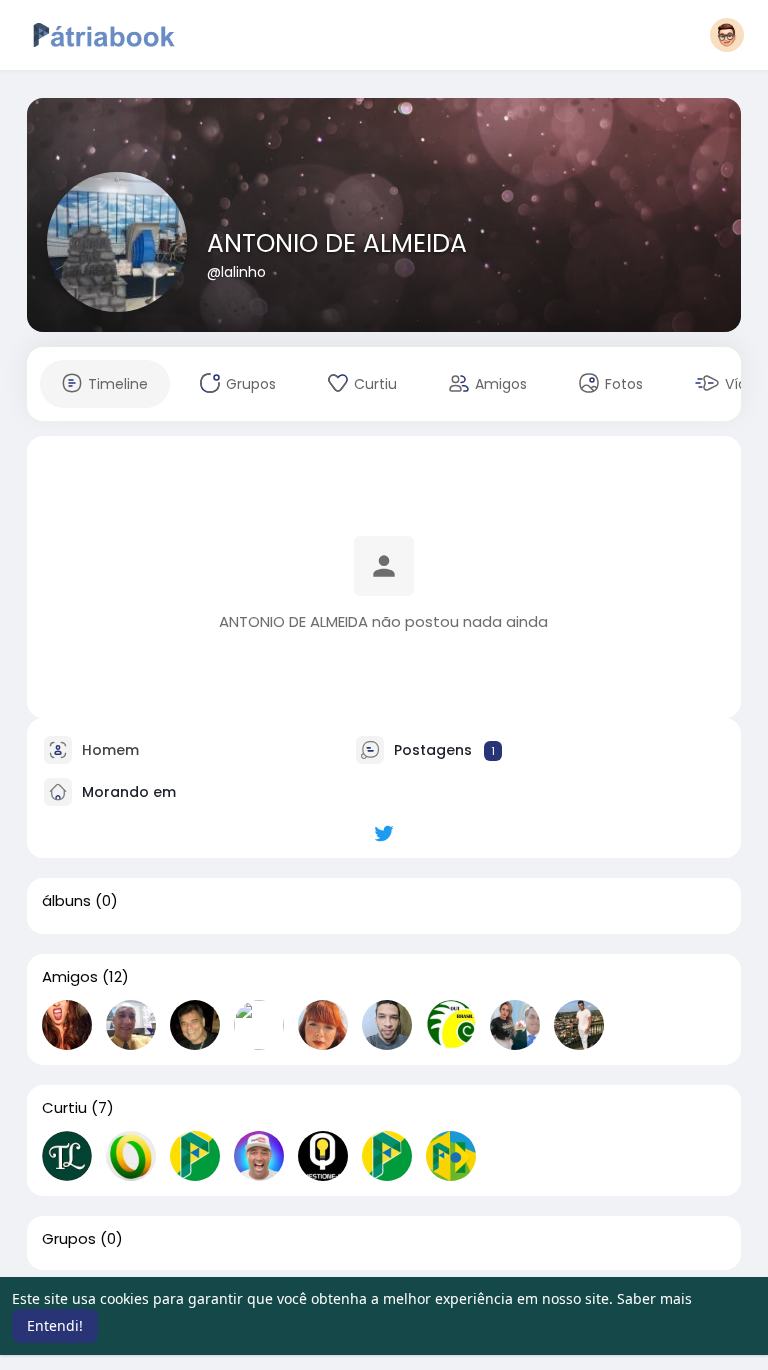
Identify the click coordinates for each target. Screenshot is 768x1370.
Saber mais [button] (654, 1298)
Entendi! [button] (55, 1325)
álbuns (66, 901)
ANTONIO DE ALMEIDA (337, 243)
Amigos (70, 977)
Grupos (69, 1239)
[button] (727, 35)
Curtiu (64, 1108)
